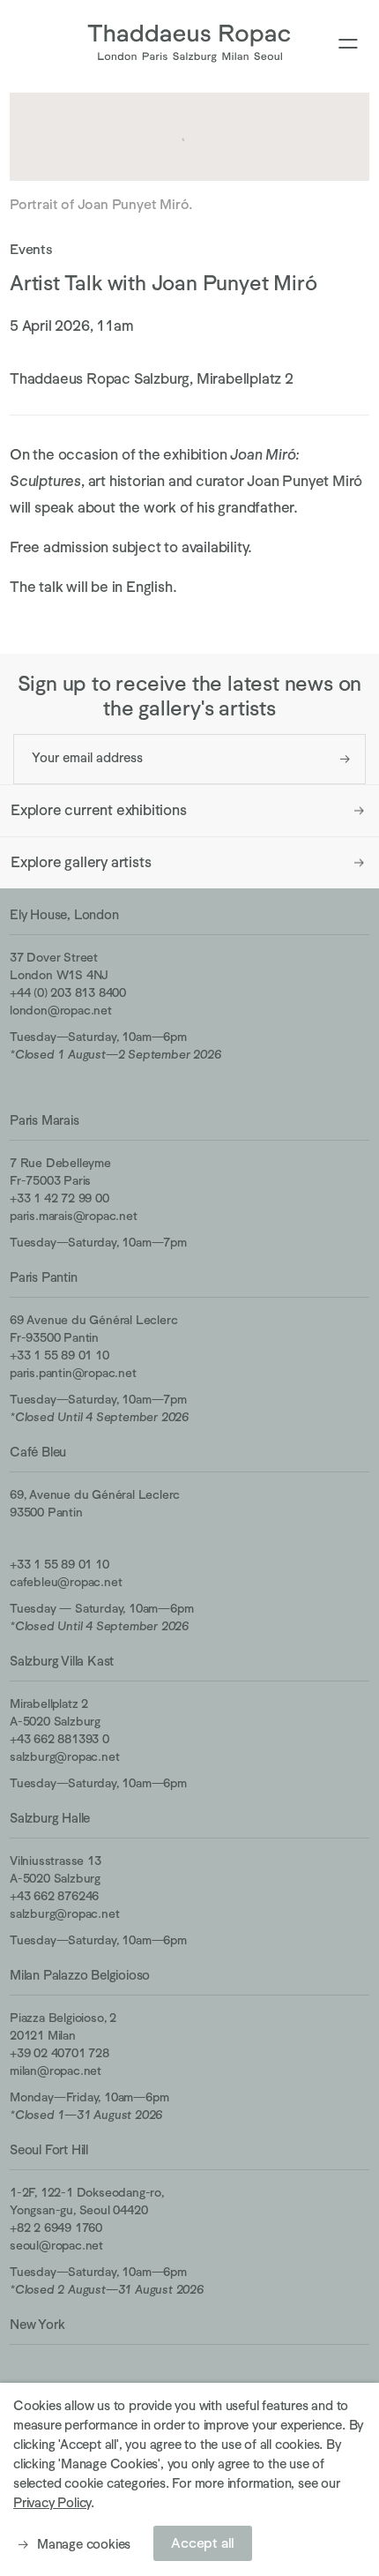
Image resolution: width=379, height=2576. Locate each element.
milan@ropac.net (56, 2071)
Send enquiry (345, 759)
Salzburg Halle (50, 1818)
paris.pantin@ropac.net (73, 1373)
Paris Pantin (44, 1277)
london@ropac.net (61, 1010)
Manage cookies (84, 2544)
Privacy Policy (52, 2502)
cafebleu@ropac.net (66, 1582)
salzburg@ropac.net (64, 1756)
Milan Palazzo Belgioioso (80, 1975)
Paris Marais (45, 1120)
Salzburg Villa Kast (62, 1661)
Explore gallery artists (81, 862)
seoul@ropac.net (56, 2245)
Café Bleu (38, 1452)
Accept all (203, 2543)
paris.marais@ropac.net (74, 1216)
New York (37, 2324)
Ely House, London (64, 914)
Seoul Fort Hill (49, 2149)
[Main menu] (348, 45)
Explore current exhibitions (99, 810)
